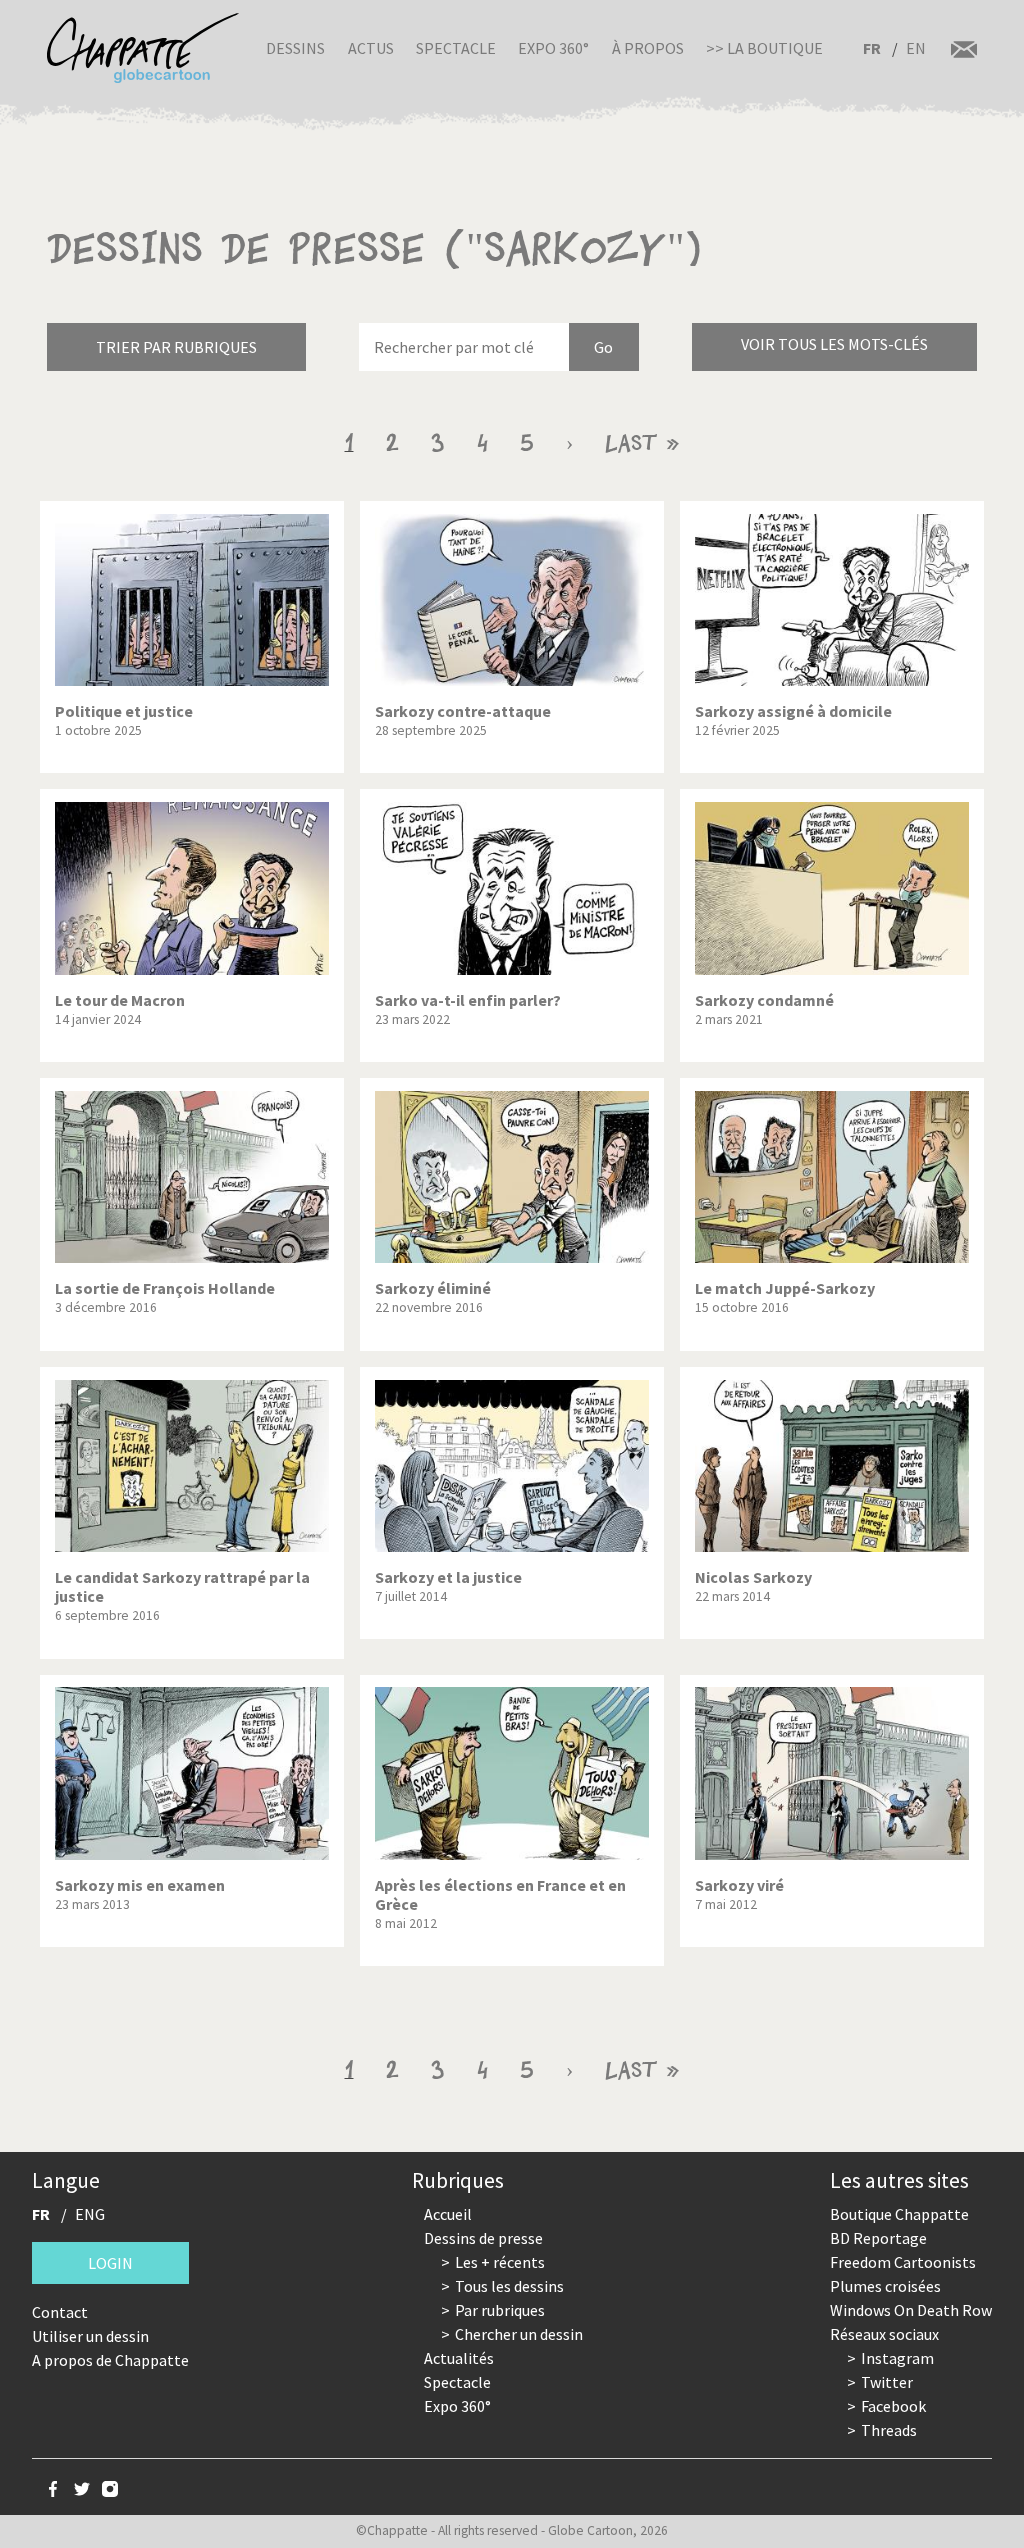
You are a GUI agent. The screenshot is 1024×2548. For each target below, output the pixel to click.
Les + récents (500, 2262)
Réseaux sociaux (884, 2334)
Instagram (897, 2358)
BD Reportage (878, 2238)
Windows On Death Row (911, 2310)
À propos (648, 48)
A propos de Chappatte (110, 2360)
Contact (60, 2312)
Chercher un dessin (519, 2334)
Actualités (459, 2358)
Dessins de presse (483, 2238)
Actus (371, 48)
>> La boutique (764, 48)
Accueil (448, 2214)
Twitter (887, 2382)
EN (916, 48)
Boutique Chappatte (899, 2214)
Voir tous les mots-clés (834, 344)
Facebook (893, 2406)
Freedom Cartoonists (903, 2262)
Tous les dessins (509, 2286)
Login (110, 2263)
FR (872, 48)
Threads (889, 2430)
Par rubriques (500, 2310)
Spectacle (456, 48)
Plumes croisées (885, 2286)
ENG (90, 2214)
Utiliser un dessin (90, 2336)
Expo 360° (553, 48)
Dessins (295, 48)
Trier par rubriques (176, 347)
